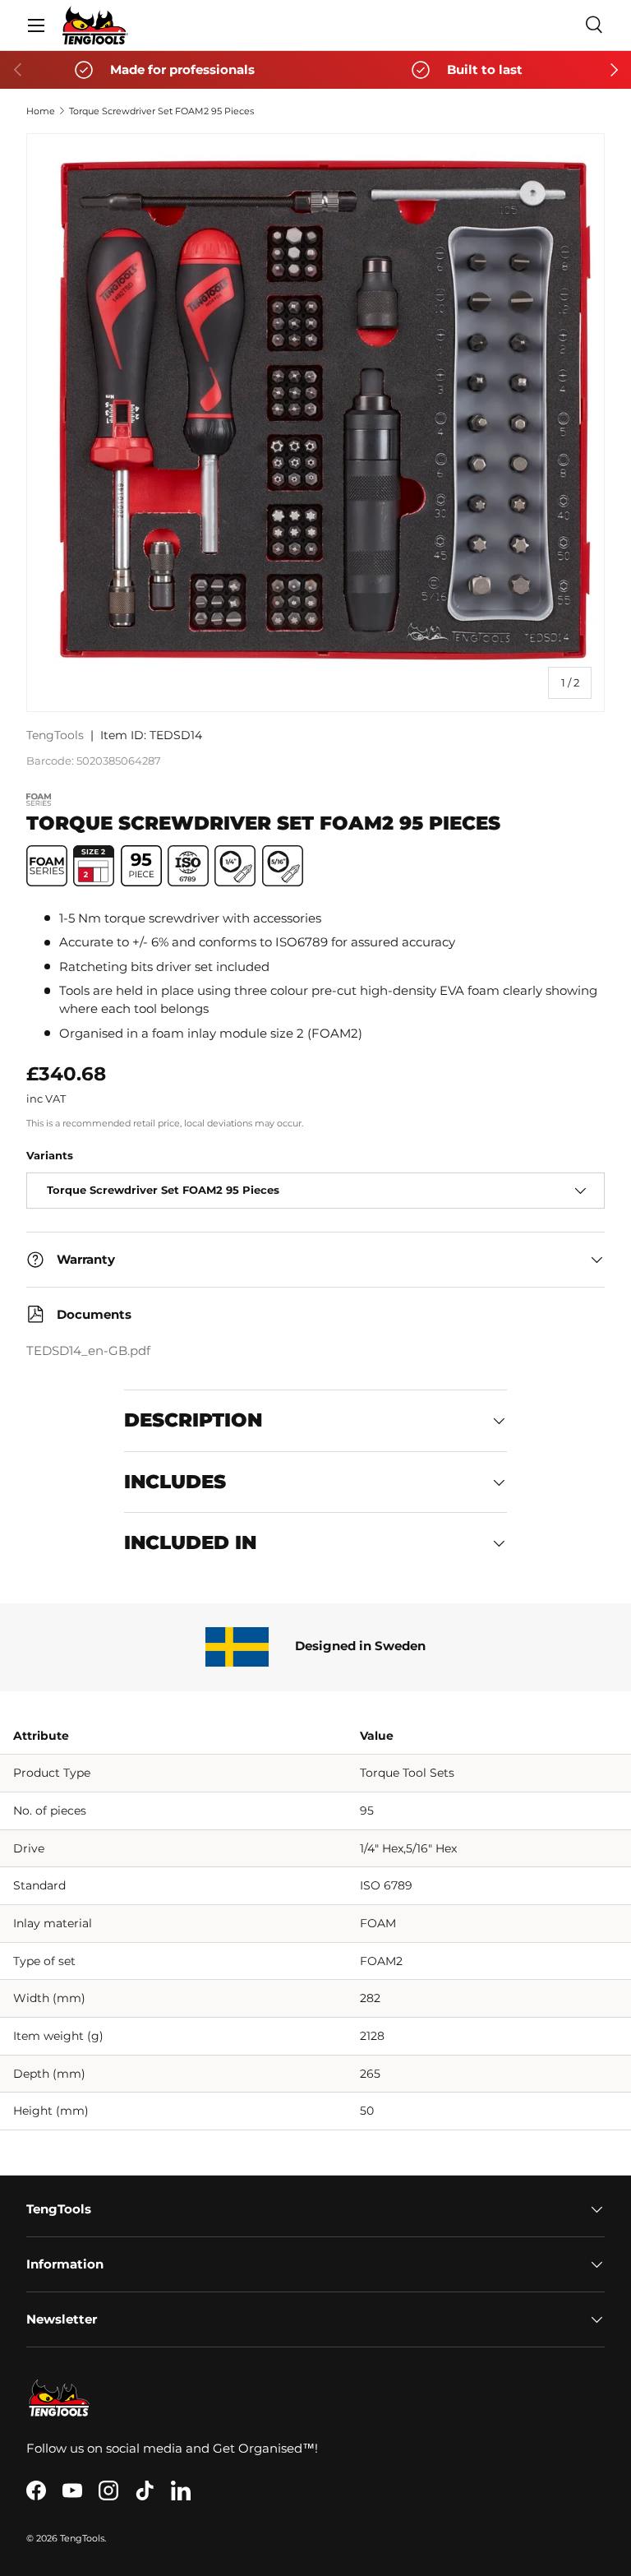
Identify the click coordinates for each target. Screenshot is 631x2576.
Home (41, 111)
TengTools (55, 735)
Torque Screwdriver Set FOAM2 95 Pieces (161, 111)
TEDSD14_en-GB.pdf (88, 1351)
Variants (50, 1155)
